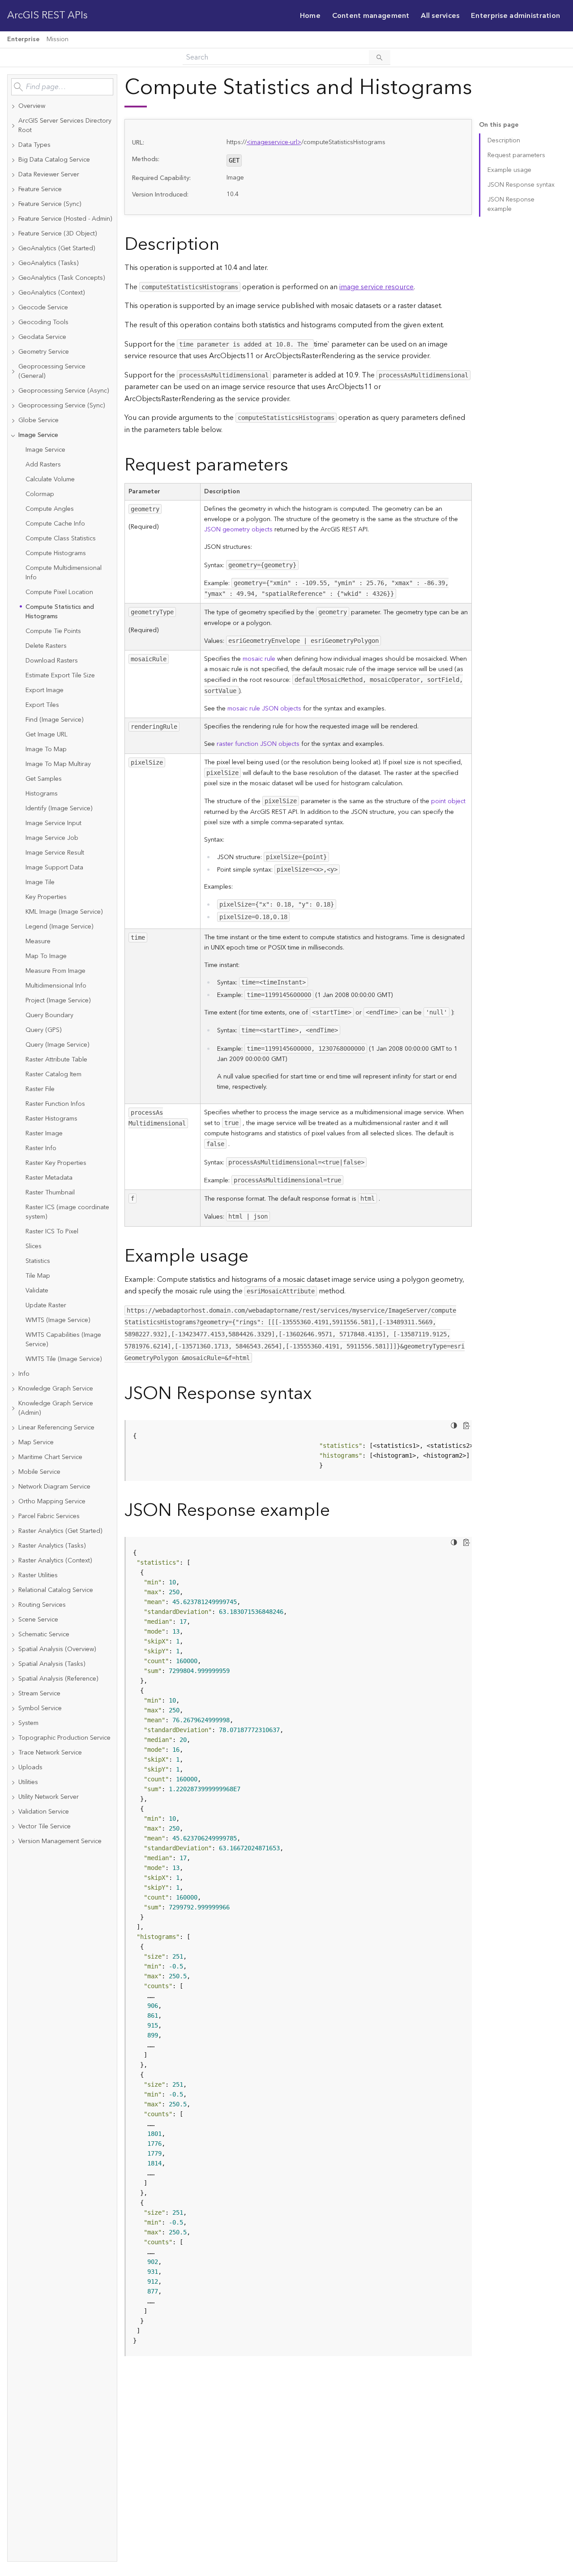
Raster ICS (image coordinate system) (67, 1212)
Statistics (38, 1261)
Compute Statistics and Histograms (60, 612)
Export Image (45, 690)
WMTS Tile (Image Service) (64, 1359)
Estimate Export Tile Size (60, 676)
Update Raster (46, 1305)
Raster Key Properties (56, 1163)
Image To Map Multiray (58, 764)
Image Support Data (54, 868)
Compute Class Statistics (61, 539)
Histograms (42, 794)
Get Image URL (47, 735)
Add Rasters (43, 465)
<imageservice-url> (274, 142)
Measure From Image (56, 971)
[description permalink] (227, 245)
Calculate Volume (50, 479)
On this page (499, 125)
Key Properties (46, 897)
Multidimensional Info (56, 986)
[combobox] (62, 87)
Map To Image (46, 956)
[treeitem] (62, 106)
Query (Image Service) (57, 1045)
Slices (34, 1246)
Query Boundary (49, 1015)
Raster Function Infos (55, 1104)
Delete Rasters (46, 646)
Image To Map (46, 749)
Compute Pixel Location (59, 592)
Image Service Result (55, 853)
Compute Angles (50, 509)
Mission (58, 39)
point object (448, 801)
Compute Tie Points (53, 631)
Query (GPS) (43, 1030)
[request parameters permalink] (295, 465)
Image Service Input (53, 823)
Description (504, 141)
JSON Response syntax (521, 185)
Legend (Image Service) (59, 927)
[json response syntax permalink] (319, 1394)
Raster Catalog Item (53, 1074)
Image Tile (40, 882)
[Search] (380, 57)
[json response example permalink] (337, 1511)
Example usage (509, 170)
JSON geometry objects (238, 530)
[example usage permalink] (256, 1256)
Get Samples (44, 779)
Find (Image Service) (54, 720)
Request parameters (516, 155)
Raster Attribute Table (56, 1060)
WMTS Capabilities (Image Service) (63, 1340)
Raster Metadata (49, 1178)
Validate (37, 1291)
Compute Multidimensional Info (64, 573)
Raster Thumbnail (50, 1193)
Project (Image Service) (58, 1001)
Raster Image (44, 1134)
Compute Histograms (56, 553)
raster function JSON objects (258, 744)
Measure (38, 941)
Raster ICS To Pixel (52, 1232)
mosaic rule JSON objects (264, 709)
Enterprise (23, 39)
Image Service (45, 450)
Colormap (40, 494)
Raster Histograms (51, 1119)
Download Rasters (52, 661)
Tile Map (38, 1276)
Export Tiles (42, 705)
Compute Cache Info (55, 524)
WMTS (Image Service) (58, 1320)
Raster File (40, 1089)
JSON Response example (511, 204)
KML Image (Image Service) (64, 912)
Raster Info (41, 1148)
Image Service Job (52, 838)
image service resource (376, 287)
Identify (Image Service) (59, 809)
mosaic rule (259, 659)
